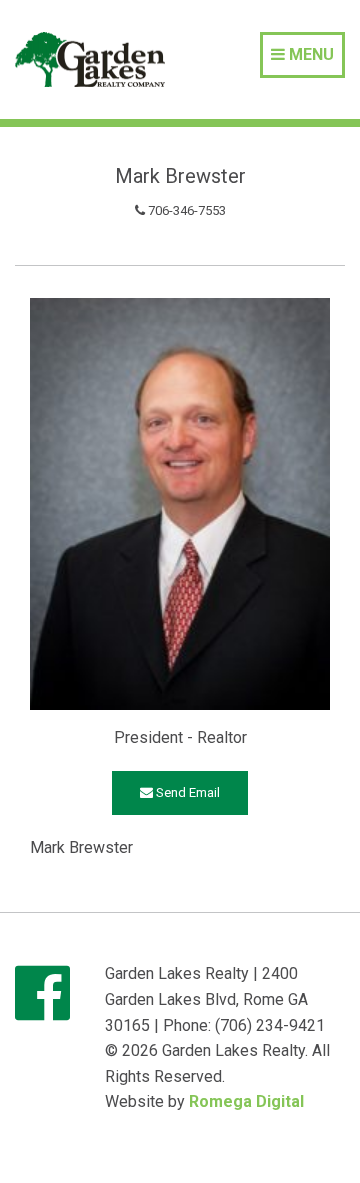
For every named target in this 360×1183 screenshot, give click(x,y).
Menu (309, 54)
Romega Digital (246, 1101)
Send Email (186, 792)
